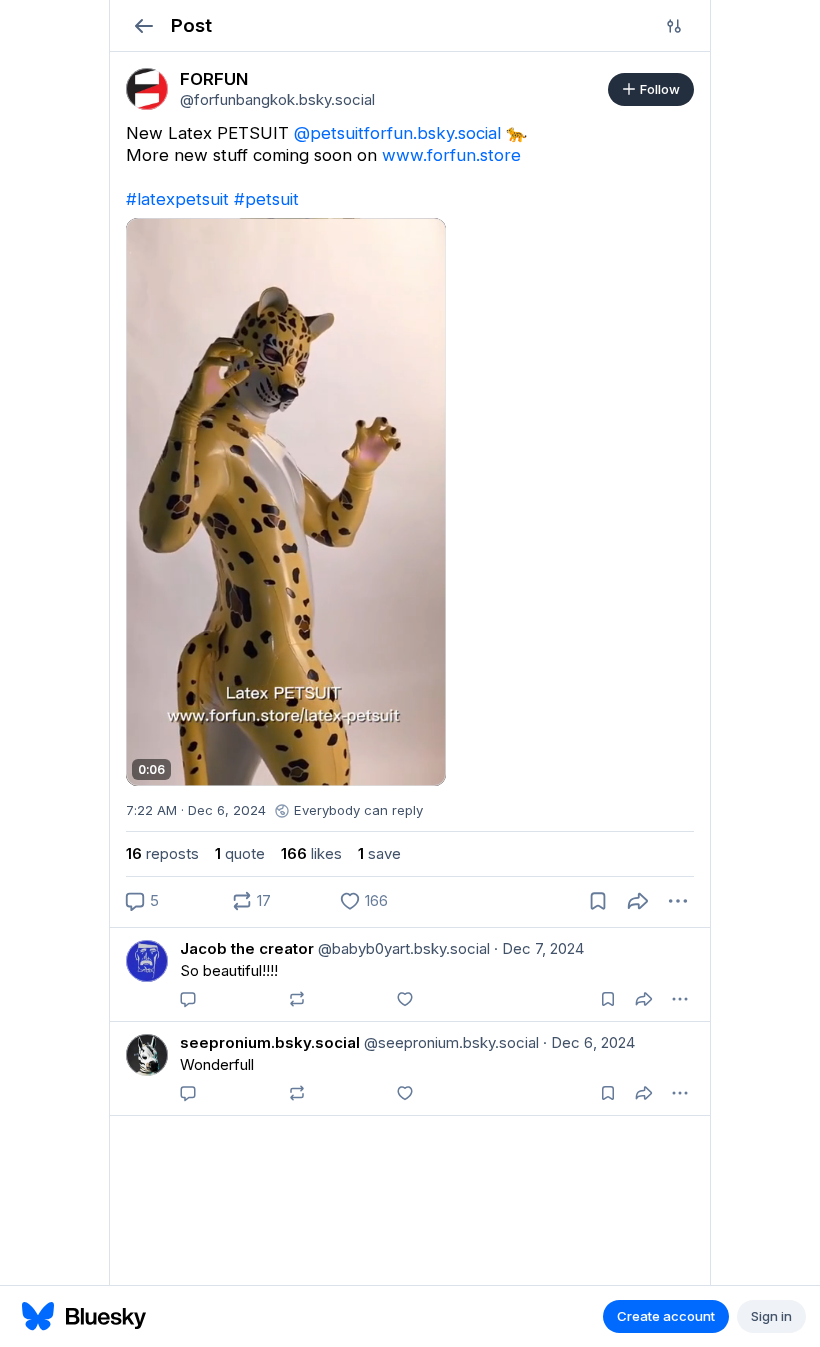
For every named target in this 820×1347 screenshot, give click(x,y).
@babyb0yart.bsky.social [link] (402, 948)
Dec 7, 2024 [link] (539, 948)
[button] (143, 25)
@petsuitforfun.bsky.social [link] (397, 133)
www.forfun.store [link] (451, 155)
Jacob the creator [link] (247, 948)
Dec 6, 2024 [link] (589, 1042)
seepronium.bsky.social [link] (270, 1042)
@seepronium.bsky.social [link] (449, 1042)
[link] (147, 89)
